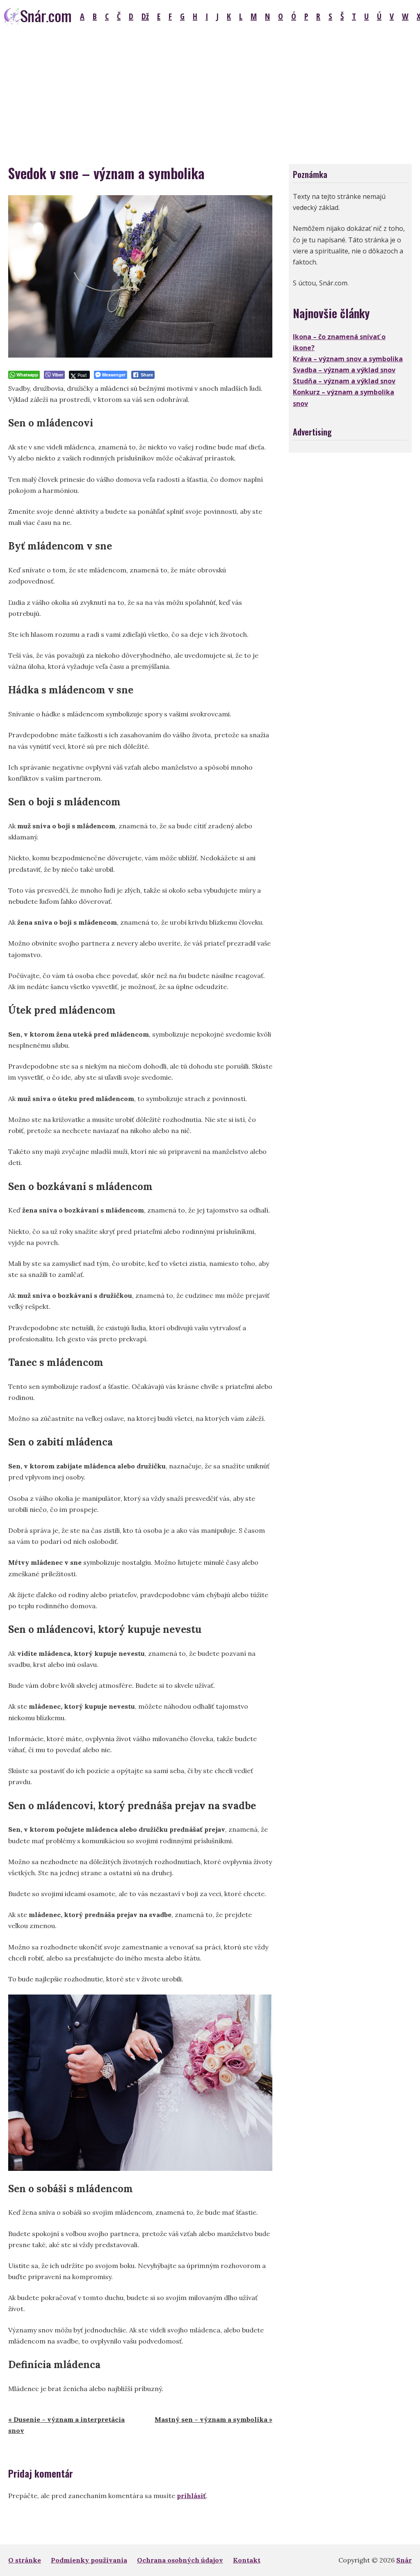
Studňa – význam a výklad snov (344, 381)
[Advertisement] (210, 94)
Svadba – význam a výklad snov (344, 370)
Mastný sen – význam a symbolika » (213, 2419)
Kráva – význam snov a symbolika (348, 359)
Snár (404, 2560)
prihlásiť (191, 2496)
